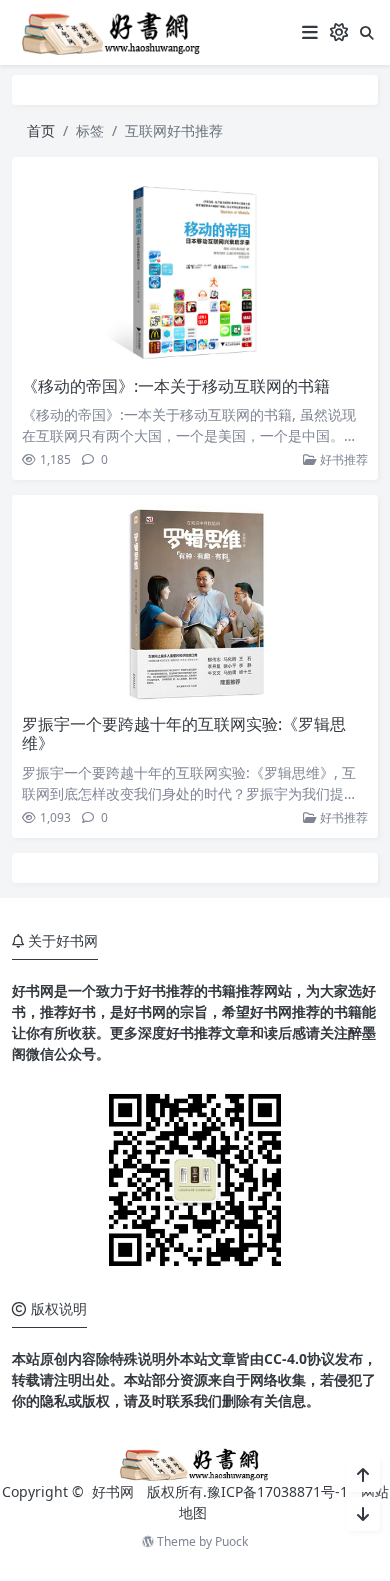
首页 (41, 130)
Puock (231, 1541)
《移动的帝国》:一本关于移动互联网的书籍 (176, 386)
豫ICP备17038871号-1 (277, 1491)
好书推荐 (342, 459)
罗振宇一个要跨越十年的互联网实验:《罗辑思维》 (184, 733)
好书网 (115, 1491)
